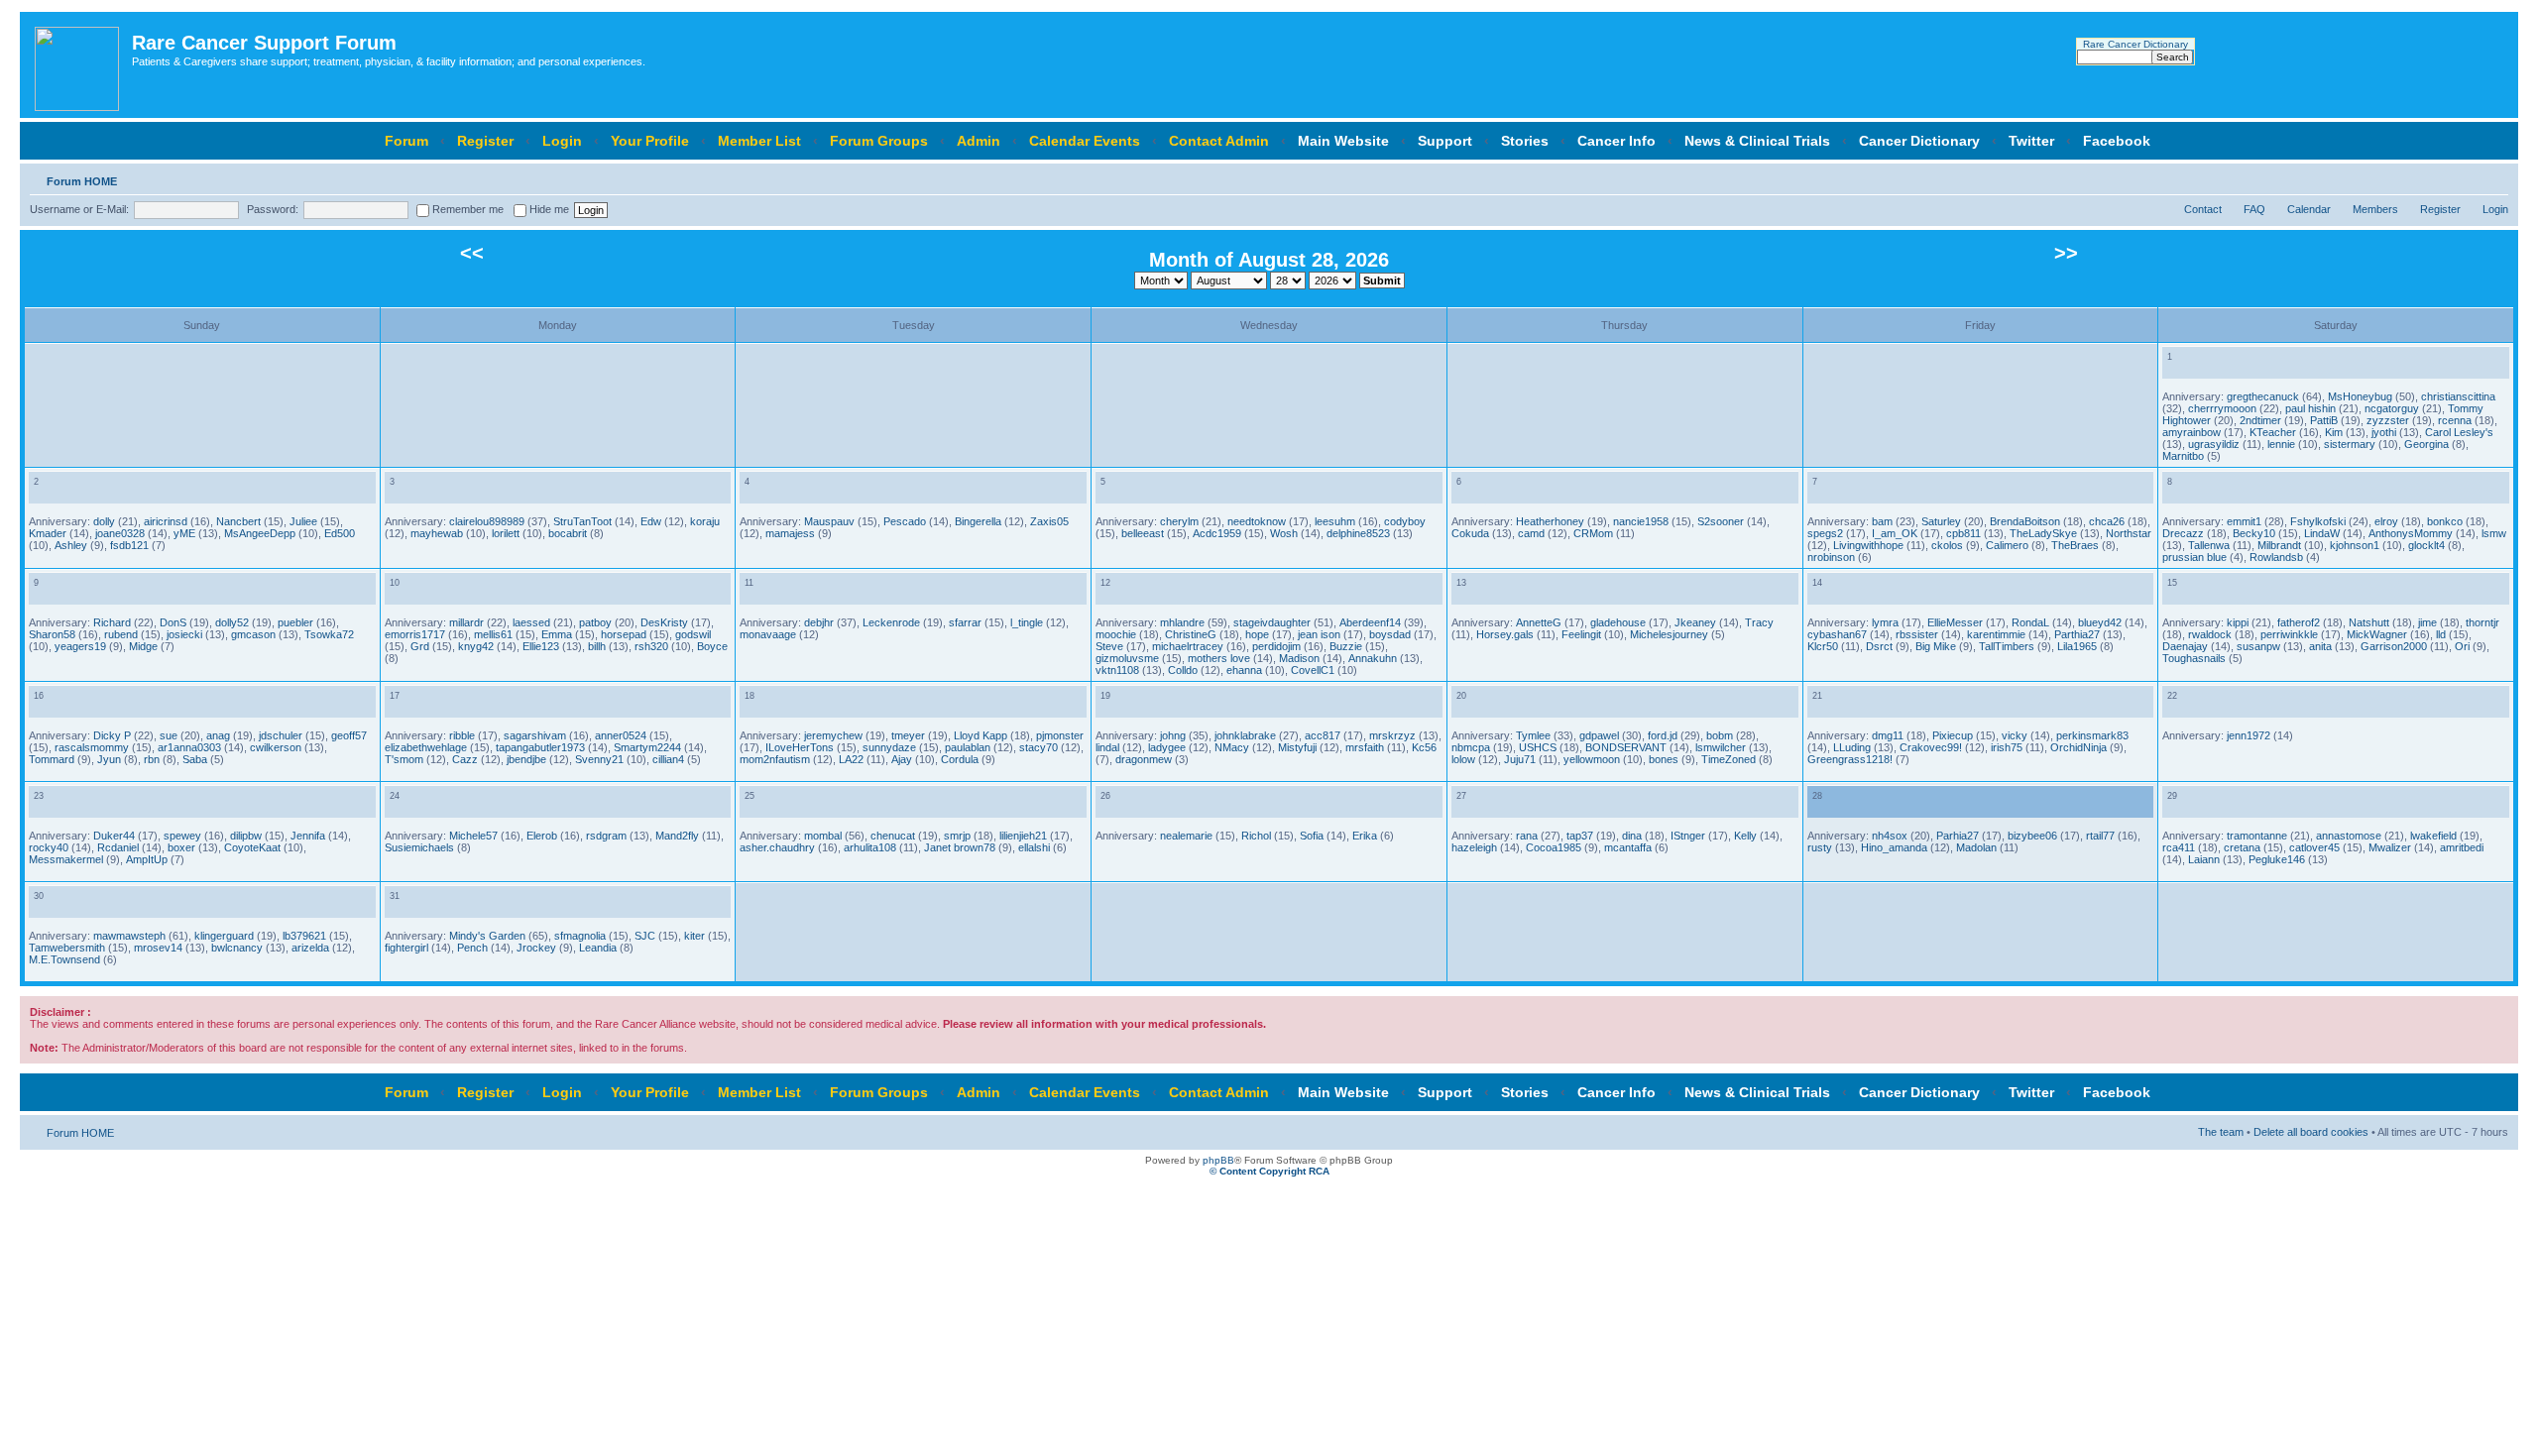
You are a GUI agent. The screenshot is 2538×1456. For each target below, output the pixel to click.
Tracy (1759, 622)
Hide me (548, 209)
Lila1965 (2077, 646)
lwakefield (2433, 836)
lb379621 (304, 936)
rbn (152, 759)
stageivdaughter (1272, 622)
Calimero (2007, 545)
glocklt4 (2426, 545)
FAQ (2254, 209)
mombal (823, 836)
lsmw (2494, 533)
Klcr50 (1823, 646)
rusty (1820, 847)
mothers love (1219, 658)
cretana (2242, 847)
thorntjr (2482, 622)
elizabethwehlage (426, 747)
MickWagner (2377, 634)
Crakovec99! (1931, 747)
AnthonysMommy (2411, 533)
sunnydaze (889, 747)
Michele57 (473, 836)
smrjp (957, 836)
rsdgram (606, 836)
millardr (466, 622)
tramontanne (2257, 836)
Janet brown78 (960, 847)
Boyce (712, 646)
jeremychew (833, 735)
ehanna (1244, 670)
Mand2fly (677, 836)
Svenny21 (599, 759)
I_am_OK (1895, 533)
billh (597, 646)
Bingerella (978, 521)
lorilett (506, 533)
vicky (2015, 735)
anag (218, 735)
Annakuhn (1373, 658)
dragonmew (1144, 759)
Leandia (598, 948)
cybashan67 (1837, 634)
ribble (462, 735)
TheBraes (2075, 545)
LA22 (851, 759)
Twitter (2031, 141)
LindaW (2322, 533)
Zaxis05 (1049, 521)
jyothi (2384, 432)
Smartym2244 (647, 747)
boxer (181, 847)
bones (1664, 759)
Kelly (1745, 836)
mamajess (790, 533)
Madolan (1976, 847)
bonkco (2445, 521)
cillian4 (668, 759)
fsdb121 (129, 545)
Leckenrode (891, 622)
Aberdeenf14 (1370, 622)
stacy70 (1038, 747)
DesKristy (664, 622)
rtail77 (2100, 836)
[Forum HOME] (78, 65)
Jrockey (536, 948)
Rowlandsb (2276, 557)
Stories (1525, 141)
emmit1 (2244, 521)
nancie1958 (1641, 521)
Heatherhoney (1550, 521)
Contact (2203, 209)
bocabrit (568, 533)
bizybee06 (2032, 836)
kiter (694, 936)
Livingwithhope (1868, 545)
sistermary (2350, 444)
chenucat (893, 836)
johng (1173, 735)
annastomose (2349, 836)
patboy (595, 622)
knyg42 (476, 646)
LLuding (1852, 747)
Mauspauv (829, 521)
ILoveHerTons (800, 747)
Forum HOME (82, 181)
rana (1527, 836)
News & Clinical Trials (1757, 141)
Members (2375, 209)
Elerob (542, 836)
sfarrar (965, 622)
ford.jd (1663, 735)
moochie (1116, 634)
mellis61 (493, 634)
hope (1257, 634)
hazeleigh (1474, 847)
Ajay (902, 759)
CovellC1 (1313, 670)
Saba (195, 759)
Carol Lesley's (2459, 432)
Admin (979, 141)
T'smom (404, 759)
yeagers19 (80, 646)
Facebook (2117, 141)
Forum (406, 141)
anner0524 (621, 735)
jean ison (1319, 634)
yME (184, 533)
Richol (1256, 836)
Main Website (1343, 141)
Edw (651, 521)
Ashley (71, 545)
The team (2221, 1132)
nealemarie (1186, 836)
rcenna (2455, 420)
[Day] (2173, 368)
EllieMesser (1955, 622)
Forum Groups (879, 141)
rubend (121, 634)
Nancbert (238, 521)
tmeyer (908, 735)
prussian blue (2194, 557)
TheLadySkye (2043, 533)
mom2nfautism (775, 759)
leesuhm (1335, 521)
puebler (295, 622)
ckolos (1947, 545)
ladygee (1167, 747)
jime (2427, 622)
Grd (420, 646)
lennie (2281, 444)
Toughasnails (2194, 658)
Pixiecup (1953, 735)
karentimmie (1996, 634)
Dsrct (1879, 646)
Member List (759, 141)
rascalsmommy (92, 747)
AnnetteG (1539, 622)
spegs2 (1825, 533)
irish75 (2007, 747)
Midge (143, 646)
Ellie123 (541, 646)
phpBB (1218, 1160)
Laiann (2204, 859)
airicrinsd (166, 521)
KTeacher (2273, 432)
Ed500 (340, 533)
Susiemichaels (419, 847)
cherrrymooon (2222, 408)
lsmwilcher (1721, 747)
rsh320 (651, 646)
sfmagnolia (580, 936)
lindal (1107, 747)
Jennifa (308, 836)
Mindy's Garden (487, 936)
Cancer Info (1616, 141)
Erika (1365, 836)
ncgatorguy (2392, 408)
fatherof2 (2299, 622)
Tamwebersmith (67, 948)
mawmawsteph (129, 936)
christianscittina (2458, 396)
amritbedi (2462, 847)
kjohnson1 (2355, 545)
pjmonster (1060, 735)
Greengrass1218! (1850, 759)
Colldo (1183, 670)
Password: (273, 209)
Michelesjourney (1669, 634)
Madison (1299, 658)
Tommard (52, 759)
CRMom (1593, 533)
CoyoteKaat (252, 847)
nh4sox (1890, 836)
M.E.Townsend (64, 959)
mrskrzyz (1392, 735)
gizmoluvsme (1127, 658)
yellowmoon (1592, 759)
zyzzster (2388, 420)
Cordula (960, 759)
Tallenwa (2209, 545)
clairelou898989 (487, 521)
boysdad (1390, 634)
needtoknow (1257, 521)
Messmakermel (66, 859)
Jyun (109, 759)
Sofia (1312, 836)
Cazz (465, 759)
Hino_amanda (1894, 847)
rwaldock (2210, 634)
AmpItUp (147, 859)
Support (1445, 141)
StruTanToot (582, 521)
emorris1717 (415, 634)
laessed (531, 622)
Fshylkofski (2318, 521)
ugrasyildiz (2214, 444)
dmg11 (1888, 735)
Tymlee (1533, 735)
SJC (645, 936)
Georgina (2426, 444)
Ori (2462, 646)
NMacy (1232, 747)
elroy (2386, 521)
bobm (1720, 735)
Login (562, 141)
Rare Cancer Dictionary (2135, 44)
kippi (2238, 622)
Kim (2334, 432)
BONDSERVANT (1626, 747)
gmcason (253, 634)
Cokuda (1470, 533)
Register (485, 141)
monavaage (768, 634)
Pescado (905, 521)
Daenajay (2185, 646)
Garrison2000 (2394, 646)
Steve (1109, 646)
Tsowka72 (329, 634)
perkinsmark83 (2092, 735)
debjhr (819, 622)
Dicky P (112, 735)
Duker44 (114, 836)
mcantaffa (1628, 847)
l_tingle (1027, 622)
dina (1632, 836)
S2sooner (1721, 521)
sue (169, 735)
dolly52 (232, 622)
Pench (472, 948)
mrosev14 (158, 948)
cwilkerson (276, 747)
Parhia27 (1958, 836)
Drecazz (2183, 533)
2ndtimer (2260, 420)
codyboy (1405, 521)
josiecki (184, 634)
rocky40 (49, 847)
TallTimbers (2007, 646)
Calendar (2309, 209)
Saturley (1941, 521)
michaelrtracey (1188, 646)
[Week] (2190, 368)
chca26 (2107, 521)
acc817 (1323, 735)
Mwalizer (2390, 847)
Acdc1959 (1217, 533)
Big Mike (1936, 646)
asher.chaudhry (777, 847)
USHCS (1538, 747)
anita (2320, 646)
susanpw (2258, 646)
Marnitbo (2183, 456)
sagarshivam (535, 735)
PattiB (2324, 420)
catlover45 (2314, 847)
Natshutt (2369, 622)
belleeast (1143, 533)
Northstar (2129, 533)
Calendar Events (1085, 141)
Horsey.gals (1505, 634)
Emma (557, 634)
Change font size (2494, 177)
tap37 (1580, 836)
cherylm (1179, 521)
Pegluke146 (2277, 859)
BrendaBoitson (2025, 521)
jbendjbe (526, 759)
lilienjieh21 (1023, 836)
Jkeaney (1695, 622)
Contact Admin (1219, 141)
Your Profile (650, 141)
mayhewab (437, 533)
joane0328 (120, 533)
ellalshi (1034, 847)
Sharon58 (52, 634)
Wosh (1284, 533)
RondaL (2030, 622)
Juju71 (1520, 759)
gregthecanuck (2263, 396)
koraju (705, 521)
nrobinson (1831, 557)
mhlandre (1182, 622)
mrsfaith (1365, 747)
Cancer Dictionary (1919, 141)
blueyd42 (2100, 622)
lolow (1463, 759)
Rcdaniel (118, 847)
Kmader (48, 533)
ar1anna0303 (189, 747)
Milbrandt (2279, 545)
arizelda (310, 948)
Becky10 (2254, 533)
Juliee (303, 521)
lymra (1885, 622)
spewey (182, 836)
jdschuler (281, 735)
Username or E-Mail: (79, 209)
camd (1531, 533)
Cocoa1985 (1554, 847)
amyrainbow (2192, 432)
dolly (104, 521)
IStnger (1688, 836)
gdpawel (1599, 735)
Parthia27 (2077, 634)
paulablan (968, 747)
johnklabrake (1245, 735)
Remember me (466, 209)
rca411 (2179, 847)
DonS (173, 622)
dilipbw (246, 836)
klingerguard (224, 936)
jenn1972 (2249, 735)
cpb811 (1963, 533)
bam (1882, 521)
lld (2441, 634)
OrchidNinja (2078, 747)
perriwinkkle (2289, 634)
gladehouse (1618, 622)
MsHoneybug (2360, 396)
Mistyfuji (1297, 747)
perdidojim (1276, 646)
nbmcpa (1471, 747)
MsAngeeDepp (260, 533)
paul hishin (2310, 408)
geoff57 (349, 735)
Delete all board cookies (2311, 1132)
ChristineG (1191, 634)
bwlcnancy (237, 948)
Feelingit (1581, 634)
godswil (693, 634)
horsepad (624, 634)
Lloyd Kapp (981, 735)
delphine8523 (1358, 533)
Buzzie (1346, 646)
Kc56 (1424, 747)
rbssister (1917, 634)
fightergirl (406, 948)
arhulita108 (870, 847)
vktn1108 (1117, 670)
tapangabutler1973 (540, 747)
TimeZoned (1729, 759)
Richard (112, 622)
